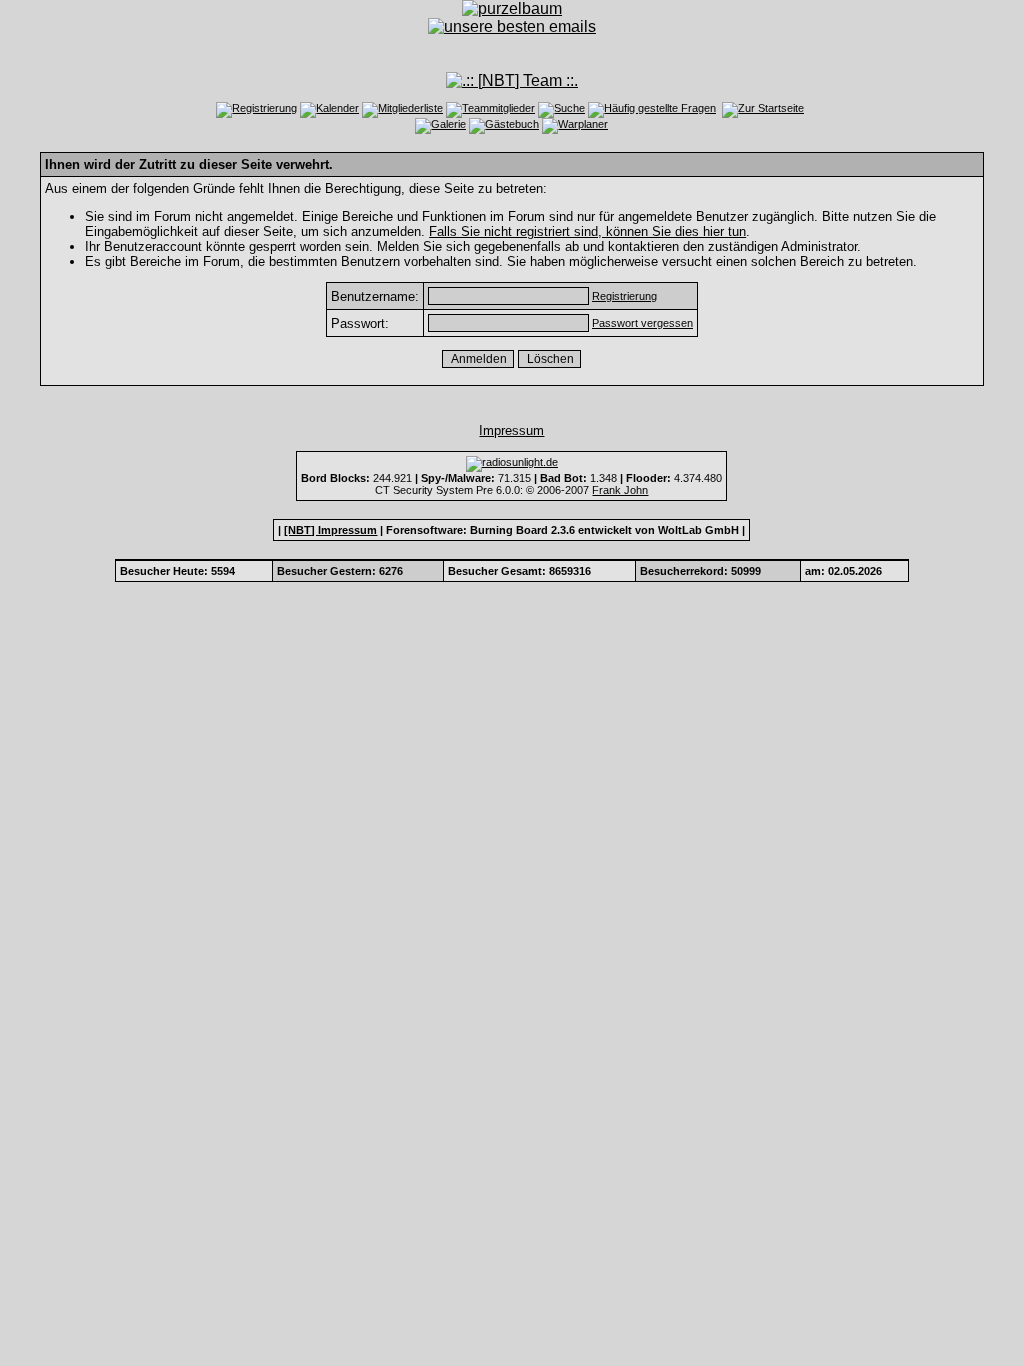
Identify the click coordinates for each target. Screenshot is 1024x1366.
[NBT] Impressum (330, 530)
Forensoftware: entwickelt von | (565, 530)
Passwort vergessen (642, 323)
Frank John (620, 490)
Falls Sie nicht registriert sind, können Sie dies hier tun (587, 231)
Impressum (511, 430)
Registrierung (624, 296)
